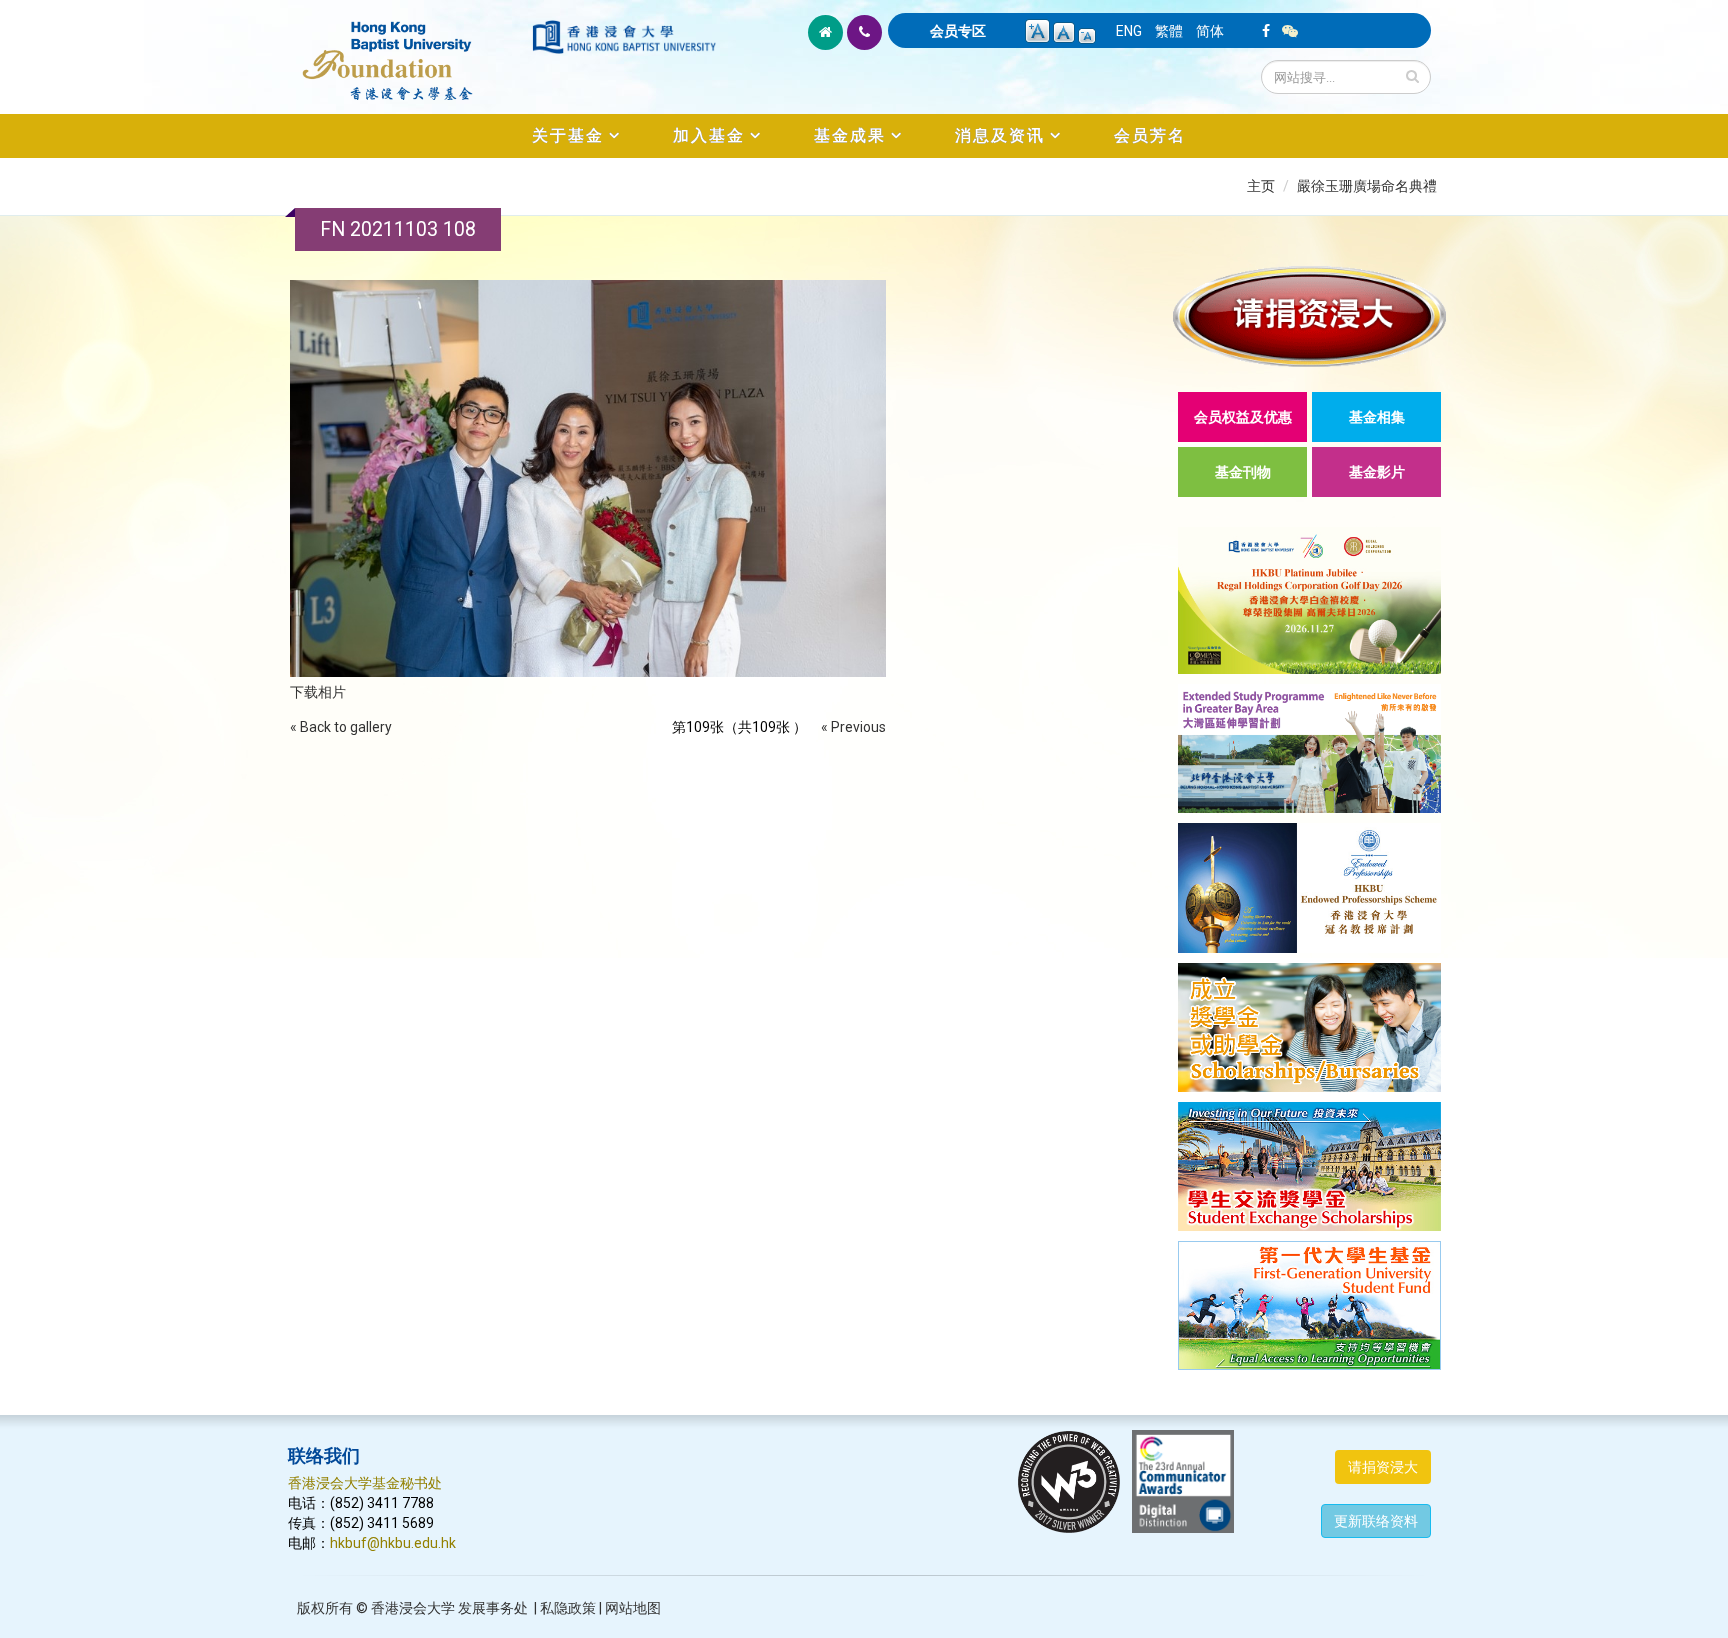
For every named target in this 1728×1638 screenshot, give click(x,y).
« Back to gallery (341, 727)
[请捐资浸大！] (1309, 316)
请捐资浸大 (1383, 1467)
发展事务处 (493, 1608)
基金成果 (850, 135)
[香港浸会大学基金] (408, 50)
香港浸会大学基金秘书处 (365, 1483)
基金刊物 (1243, 472)
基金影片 (1377, 472)
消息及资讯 (1000, 135)
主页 (1261, 186)
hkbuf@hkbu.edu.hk (393, 1543)
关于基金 (568, 135)
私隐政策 (568, 1608)
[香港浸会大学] (624, 37)
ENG (1129, 31)
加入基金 (709, 135)
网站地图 (633, 1608)
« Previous (853, 727)
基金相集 (1377, 417)
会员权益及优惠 (1243, 417)
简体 (1210, 31)
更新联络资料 (1376, 1521)
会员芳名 (1150, 135)
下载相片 (318, 692)
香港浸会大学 (413, 1608)
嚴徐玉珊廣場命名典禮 (1367, 186)
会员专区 (958, 31)
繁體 (1169, 31)
